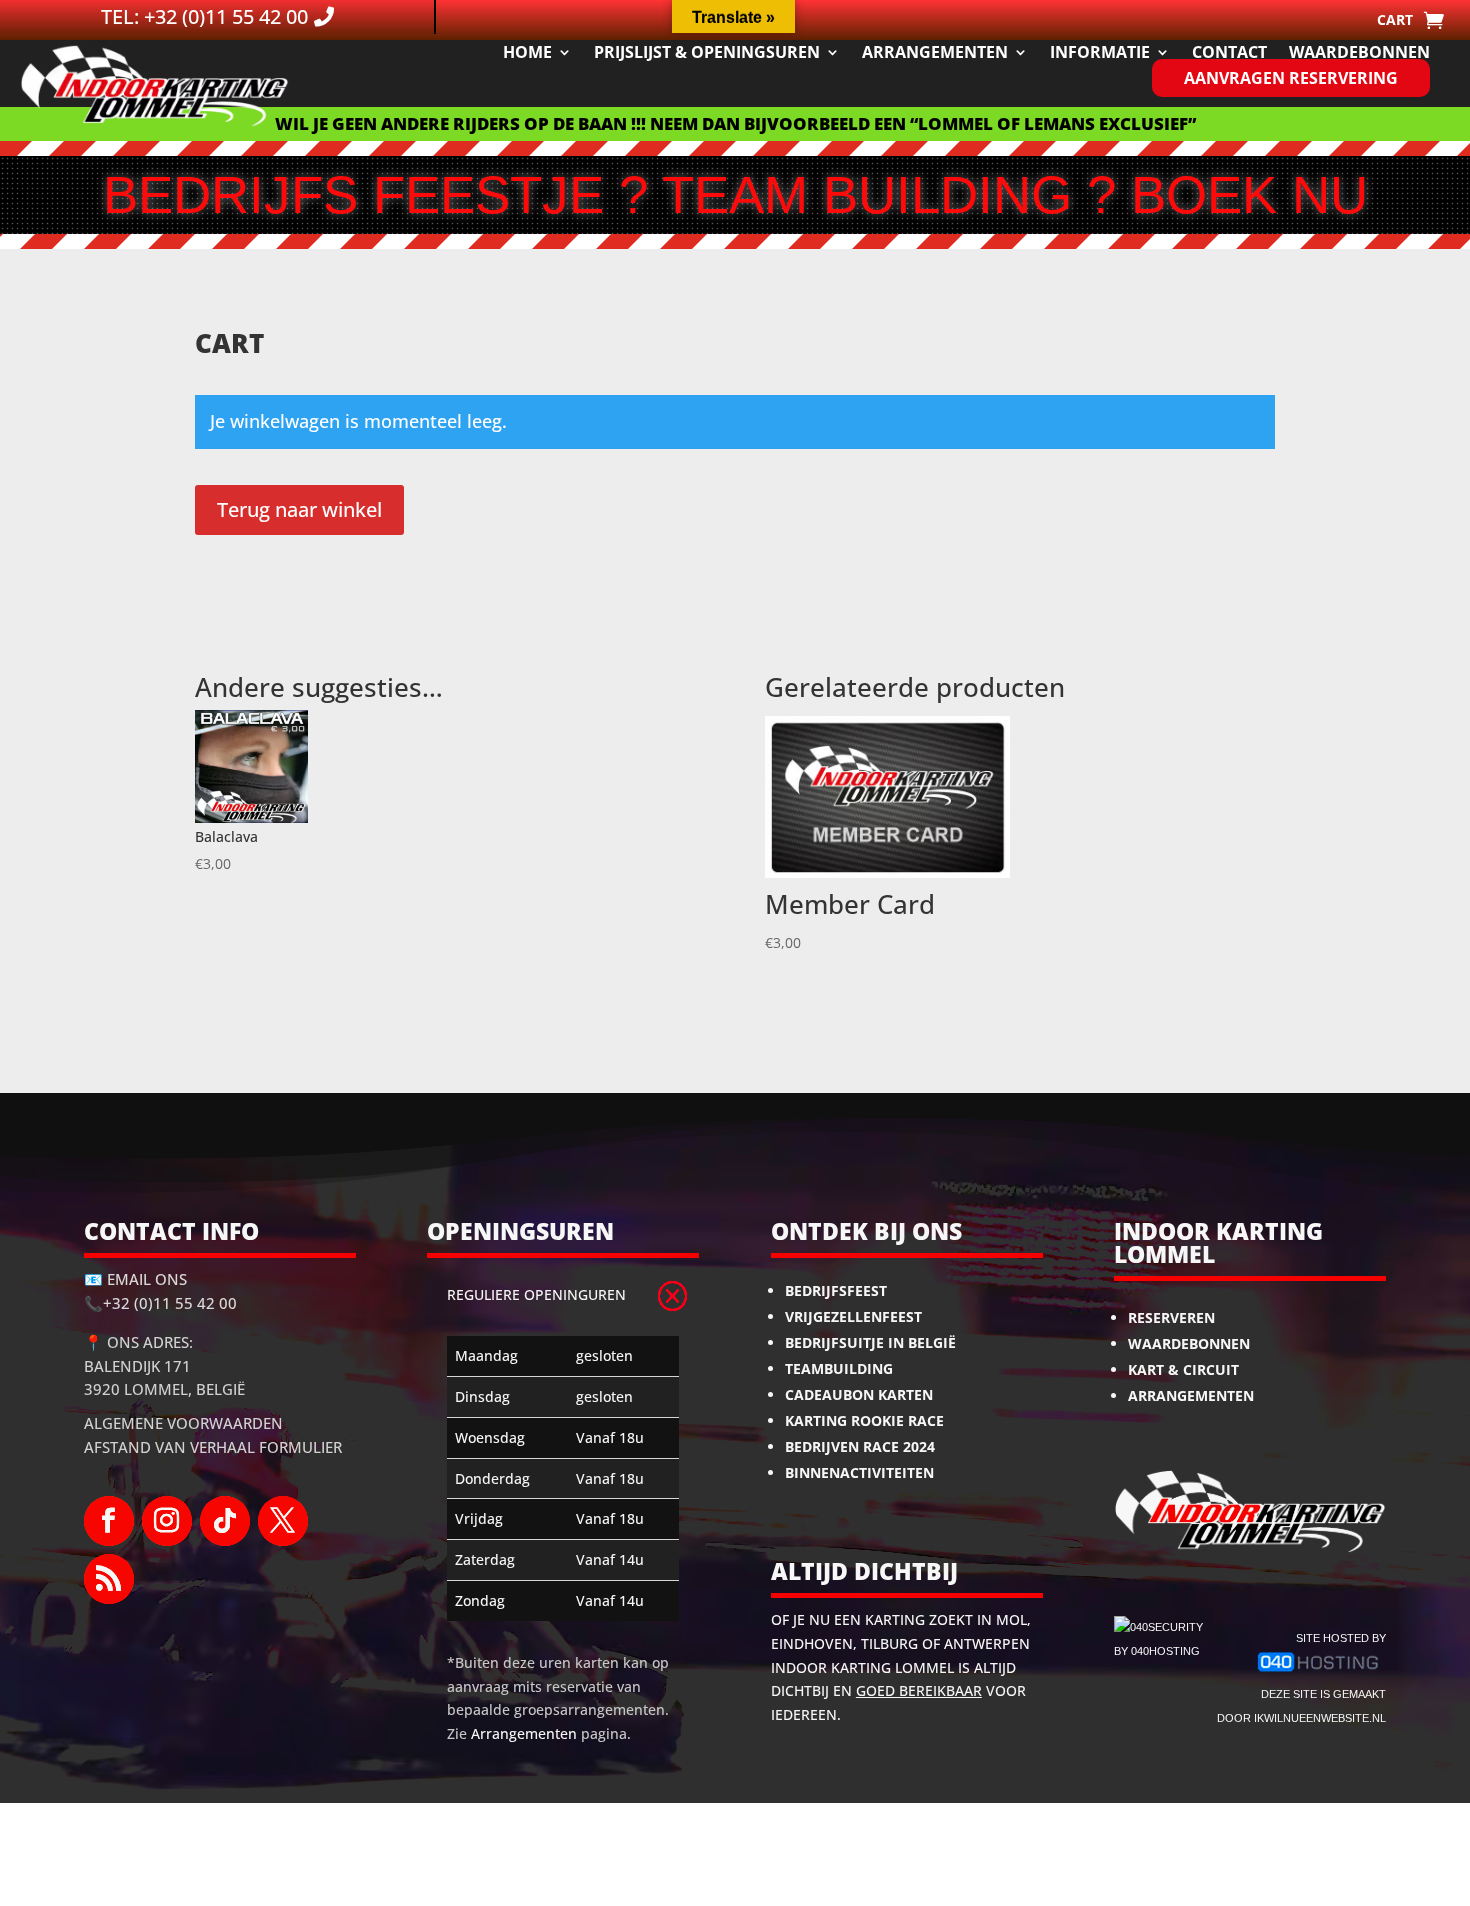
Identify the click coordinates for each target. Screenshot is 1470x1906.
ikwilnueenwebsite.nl (1320, 1718)
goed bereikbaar (919, 1690)
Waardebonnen (1359, 52)
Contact (1229, 52)
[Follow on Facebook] (109, 1521)
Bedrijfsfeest (836, 1290)
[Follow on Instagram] (167, 1521)
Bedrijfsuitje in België (870, 1342)
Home (527, 52)
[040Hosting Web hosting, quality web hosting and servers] (1318, 1670)
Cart (1395, 21)
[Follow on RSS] (109, 1579)
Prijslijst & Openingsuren (707, 52)
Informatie (1100, 52)
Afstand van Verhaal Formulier (213, 1447)
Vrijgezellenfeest (853, 1316)
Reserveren (1171, 1317)
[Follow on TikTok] (225, 1521)
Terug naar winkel (299, 509)
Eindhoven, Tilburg (844, 1643)
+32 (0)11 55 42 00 (170, 1303)
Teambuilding (839, 1368)
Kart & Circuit (1183, 1369)
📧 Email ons (135, 1279)
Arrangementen (935, 52)
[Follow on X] (283, 1521)
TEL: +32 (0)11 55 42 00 (204, 16)
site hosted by (1341, 1638)
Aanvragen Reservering (1291, 78)
